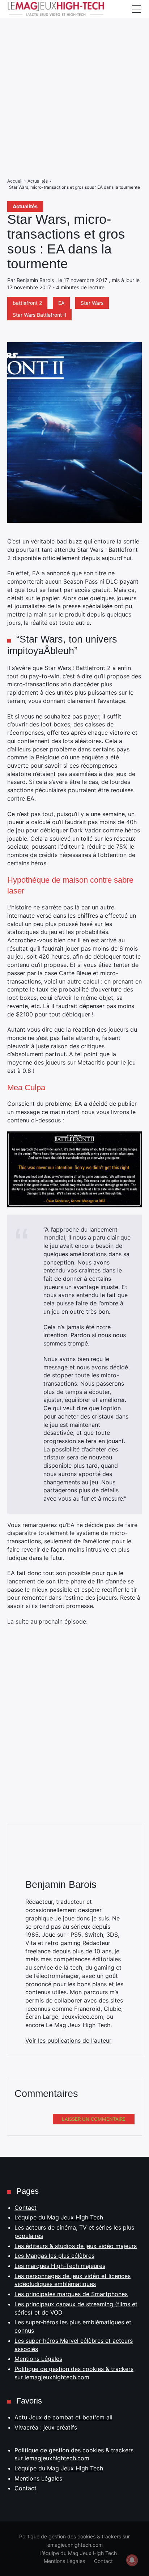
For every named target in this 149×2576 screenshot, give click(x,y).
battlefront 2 (27, 303)
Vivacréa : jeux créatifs (46, 2427)
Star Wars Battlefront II (39, 315)
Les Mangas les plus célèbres (54, 2256)
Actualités (25, 206)
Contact (25, 2208)
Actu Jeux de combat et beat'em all (63, 2417)
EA (61, 303)
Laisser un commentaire (94, 2119)
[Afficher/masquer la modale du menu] (136, 9)
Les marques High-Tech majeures (60, 2266)
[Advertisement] (74, 74)
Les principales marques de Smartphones (71, 2294)
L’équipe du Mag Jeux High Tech (59, 2217)
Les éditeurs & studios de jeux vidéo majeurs (76, 2246)
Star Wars (92, 303)
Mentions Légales (38, 2359)
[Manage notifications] (132, 2560)
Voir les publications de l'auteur (68, 2040)
